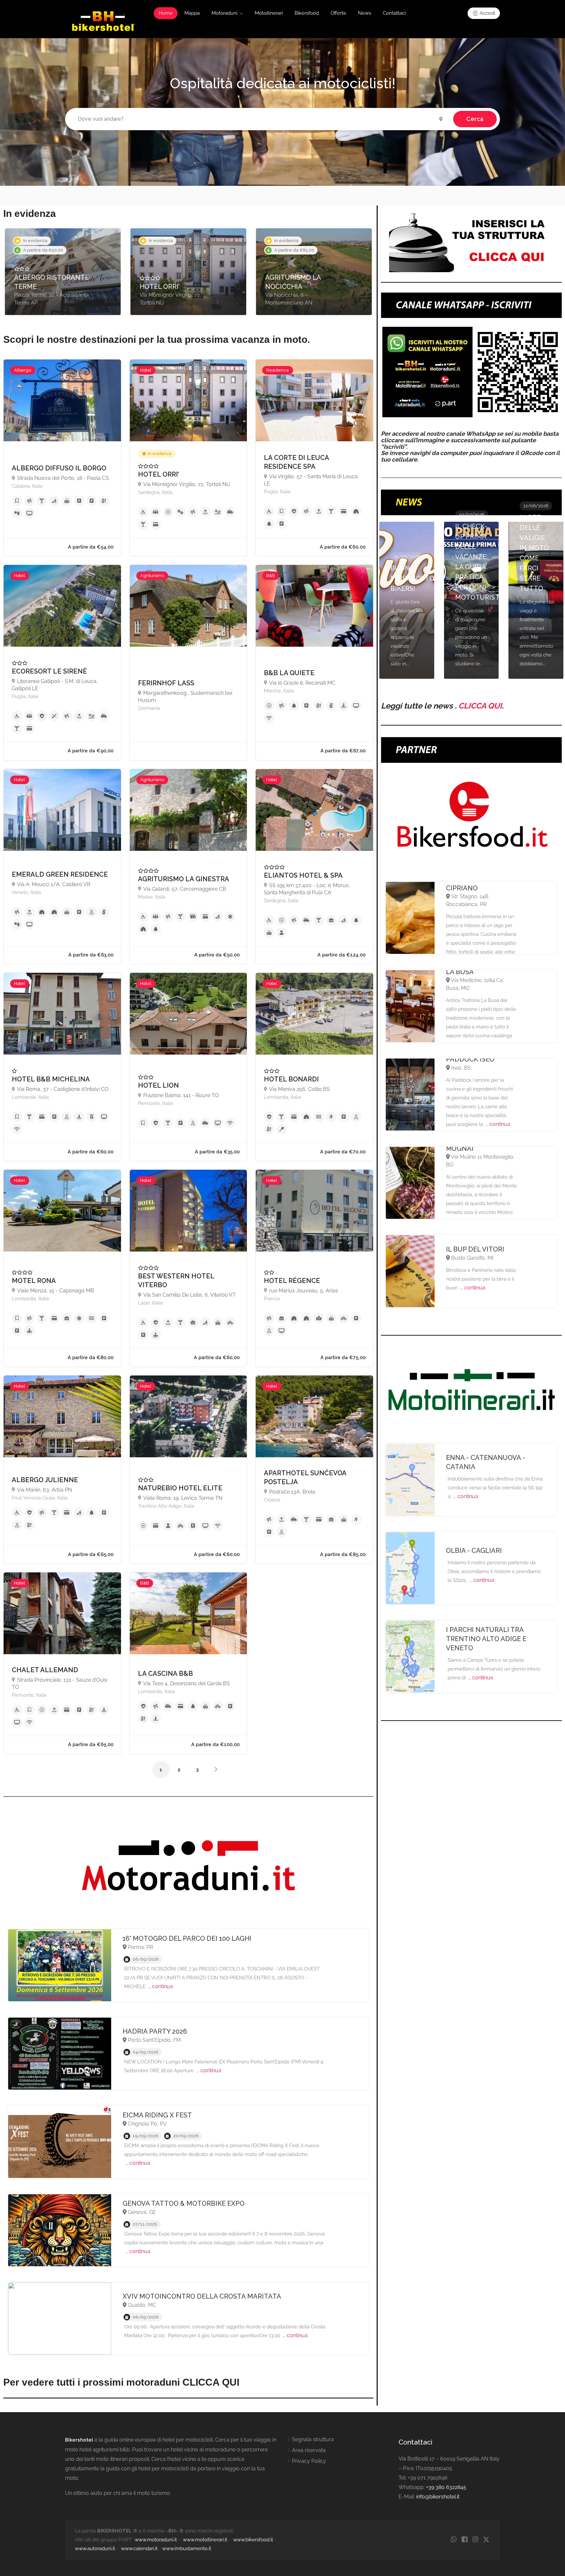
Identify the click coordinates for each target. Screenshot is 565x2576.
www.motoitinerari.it (205, 2540)
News (365, 13)
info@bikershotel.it (438, 2497)
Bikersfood (307, 13)
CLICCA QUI (480, 706)
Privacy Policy (309, 2461)
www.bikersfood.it (253, 2540)
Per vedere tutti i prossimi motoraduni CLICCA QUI (121, 2382)
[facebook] (464, 2540)
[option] (63, 272)
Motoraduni (224, 13)
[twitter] (486, 2540)
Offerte (338, 13)
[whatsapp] (454, 2540)
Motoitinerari (269, 13)
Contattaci (394, 13)
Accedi (487, 13)
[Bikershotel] (103, 21)
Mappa (192, 13)
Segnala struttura (313, 2439)
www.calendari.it (139, 2549)
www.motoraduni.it (156, 2540)
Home (166, 13)
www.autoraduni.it (95, 2549)
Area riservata (309, 2450)
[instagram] (475, 2540)
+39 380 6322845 (446, 2487)
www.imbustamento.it (187, 2549)
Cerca (475, 119)
